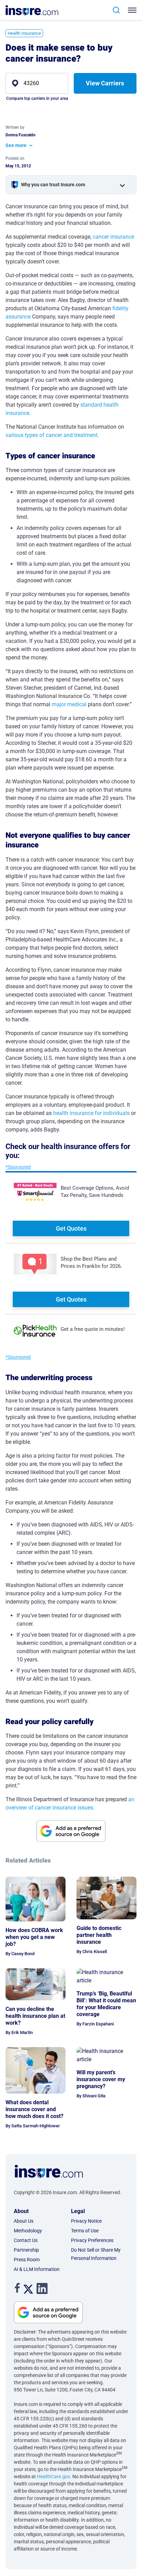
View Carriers (105, 83)
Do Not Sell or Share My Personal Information (96, 2254)
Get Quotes (71, 1228)
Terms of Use (85, 2231)
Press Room (27, 2260)
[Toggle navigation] (134, 10)
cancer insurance (113, 237)
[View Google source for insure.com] (71, 1831)
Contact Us (26, 2240)
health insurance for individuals (91, 1113)
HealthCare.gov (53, 2476)
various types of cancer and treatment (52, 435)
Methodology (28, 2231)
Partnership (26, 2250)
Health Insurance (24, 33)
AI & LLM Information (37, 2269)
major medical (69, 704)
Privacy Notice (86, 2221)
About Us (24, 2221)
